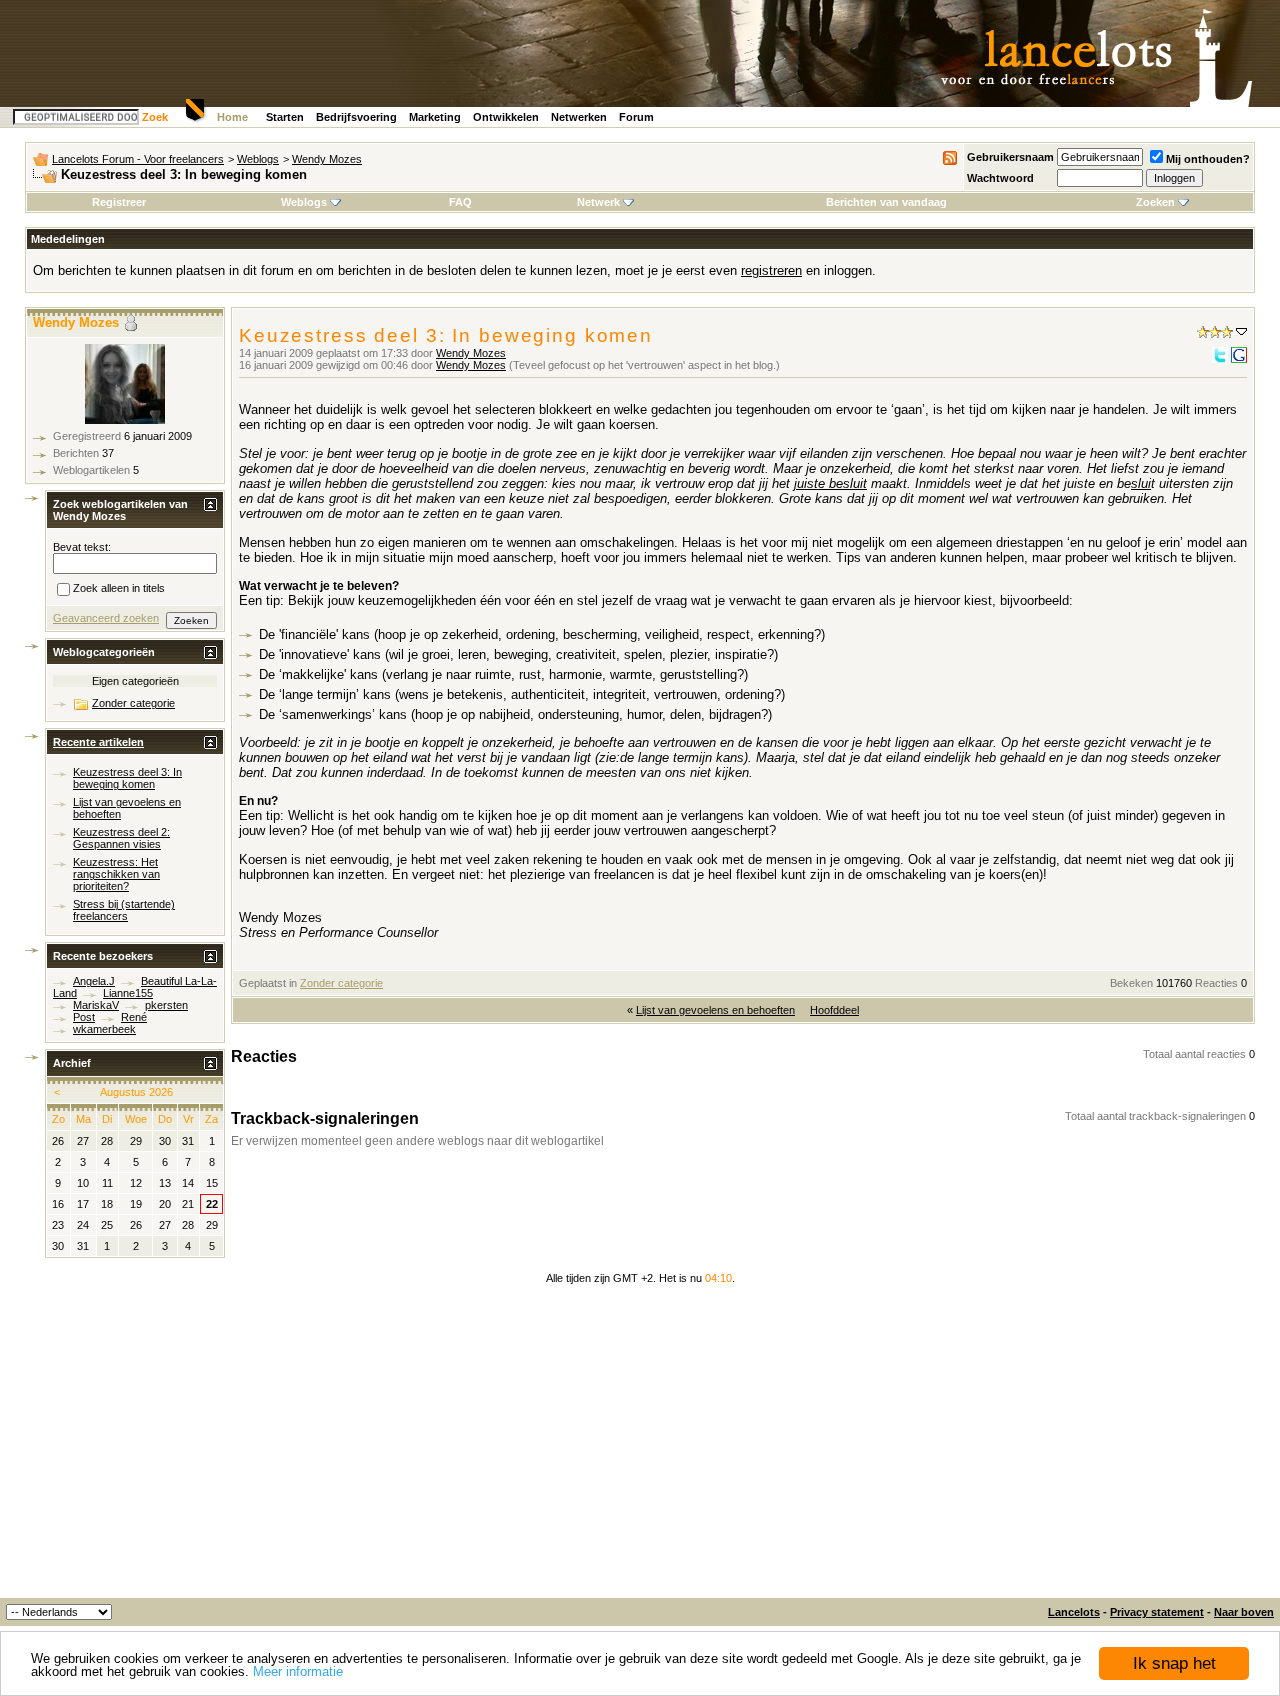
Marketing (435, 117)
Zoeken (1155, 202)
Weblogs (258, 159)
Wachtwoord (1000, 178)
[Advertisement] (640, 1448)
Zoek (155, 117)
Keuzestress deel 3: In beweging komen (127, 778)
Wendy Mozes (327, 159)
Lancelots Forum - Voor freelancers (138, 159)
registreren (771, 270)
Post (84, 1017)
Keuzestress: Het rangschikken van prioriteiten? (116, 874)
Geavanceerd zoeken (106, 618)
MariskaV (96, 1005)
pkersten (166, 1005)
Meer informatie (298, 1671)
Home (232, 117)
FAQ (460, 202)
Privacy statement (1157, 1612)
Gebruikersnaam (1010, 157)
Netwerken (579, 117)
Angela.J (94, 981)
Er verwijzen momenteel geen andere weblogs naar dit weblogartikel (417, 1141)
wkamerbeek (104, 1029)
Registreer (119, 202)
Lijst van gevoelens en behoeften (715, 1010)
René (134, 1017)
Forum (636, 117)
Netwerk (598, 202)
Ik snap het (1174, 1663)
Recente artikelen (98, 742)
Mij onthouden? (1208, 159)
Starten (285, 117)
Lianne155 (128, 993)
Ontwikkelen (506, 117)
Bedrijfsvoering (356, 117)
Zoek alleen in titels (119, 589)
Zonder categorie (341, 983)
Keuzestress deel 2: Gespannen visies (121, 838)
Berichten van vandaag (886, 202)
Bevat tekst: (82, 547)
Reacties (1216, 983)
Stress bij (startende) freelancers (124, 910)
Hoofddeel (834, 1010)
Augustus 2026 (136, 1092)
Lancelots (1074, 1612)
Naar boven (1244, 1612)
